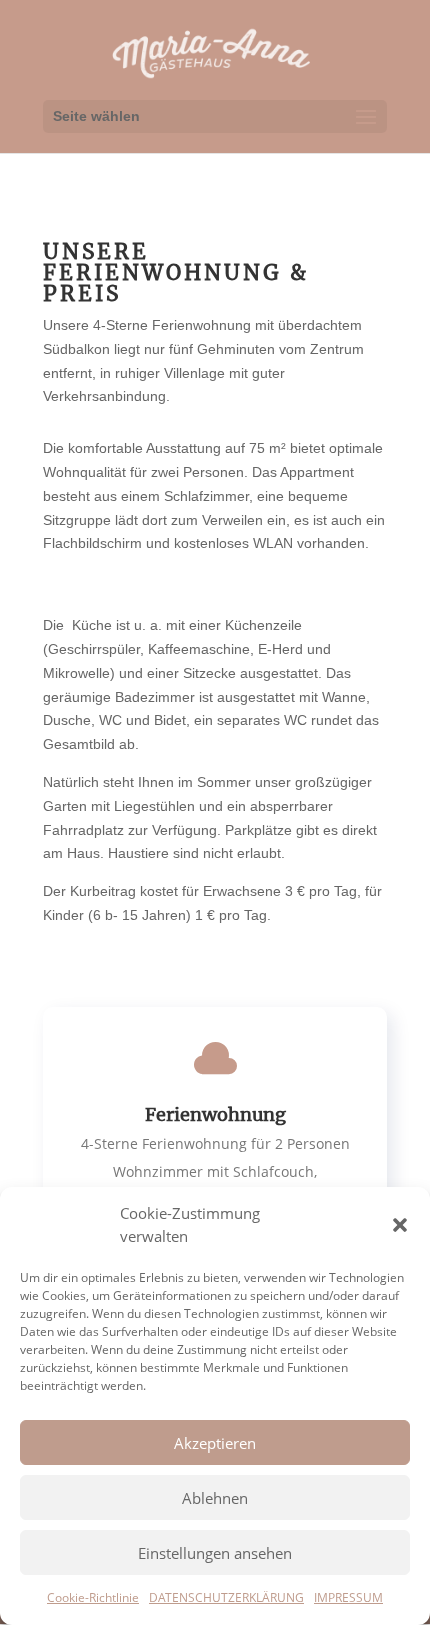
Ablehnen (215, 1498)
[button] (400, 1225)
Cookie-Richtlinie (93, 1597)
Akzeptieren (215, 1443)
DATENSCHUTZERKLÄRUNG (226, 1597)
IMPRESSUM (348, 1597)
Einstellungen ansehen (215, 1553)
